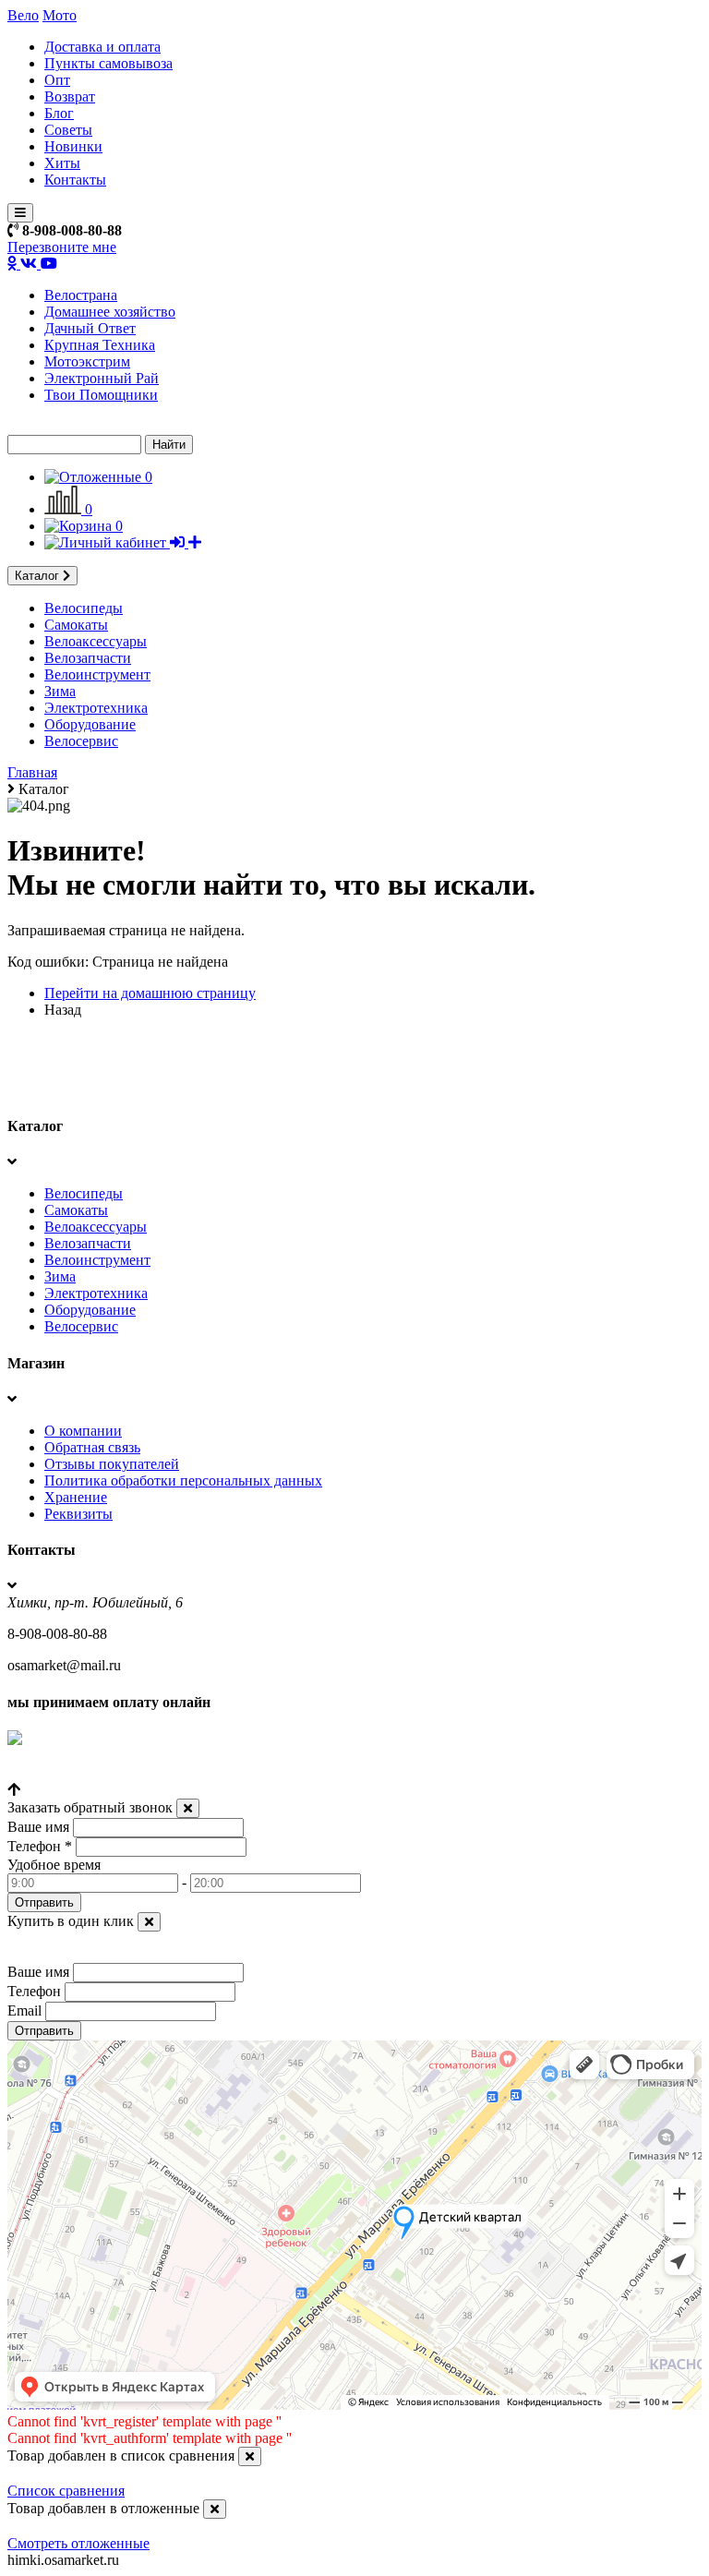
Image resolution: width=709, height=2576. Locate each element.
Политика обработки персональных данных (183, 1481)
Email (24, 2010)
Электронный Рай (102, 378)
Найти (169, 445)
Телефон (40, 1846)
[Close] (188, 1808)
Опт (57, 80)
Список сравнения (66, 2491)
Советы (68, 130)
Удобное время (54, 1865)
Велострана (81, 295)
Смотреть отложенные (78, 2543)
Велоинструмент (97, 674)
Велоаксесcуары (96, 641)
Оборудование (90, 724)
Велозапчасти (88, 658)
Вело (23, 15)
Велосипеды (84, 608)
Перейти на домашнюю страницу (150, 993)
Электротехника (96, 708)
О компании (83, 1431)
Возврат (70, 96)
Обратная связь (92, 1447)
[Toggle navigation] (20, 213)
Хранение (76, 1497)
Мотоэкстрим (87, 361)
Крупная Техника (100, 345)
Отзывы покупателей (112, 1464)
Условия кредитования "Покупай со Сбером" (150, 1773)
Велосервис (81, 741)
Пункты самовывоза (108, 63)
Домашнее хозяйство (110, 312)
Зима (60, 691)
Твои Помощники (101, 395)
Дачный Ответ (90, 328)
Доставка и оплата (102, 47)
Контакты (75, 180)
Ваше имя (38, 1827)
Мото (60, 15)
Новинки (73, 146)
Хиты (62, 163)
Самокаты (76, 625)
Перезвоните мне (62, 247)
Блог (59, 113)
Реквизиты (78, 1514)
